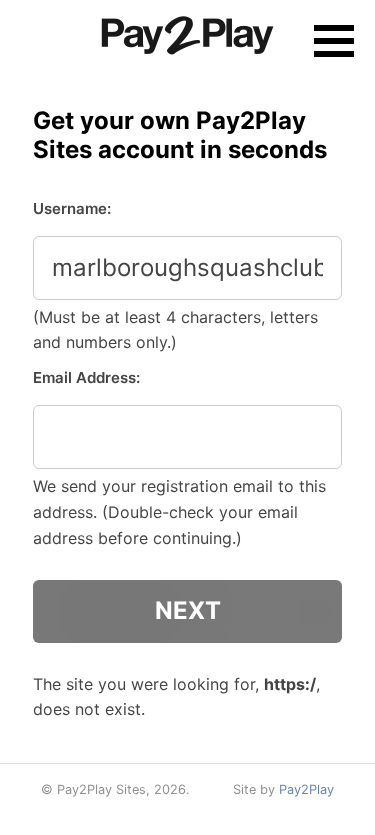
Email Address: (86, 377)
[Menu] (334, 41)
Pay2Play (306, 789)
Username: (72, 208)
